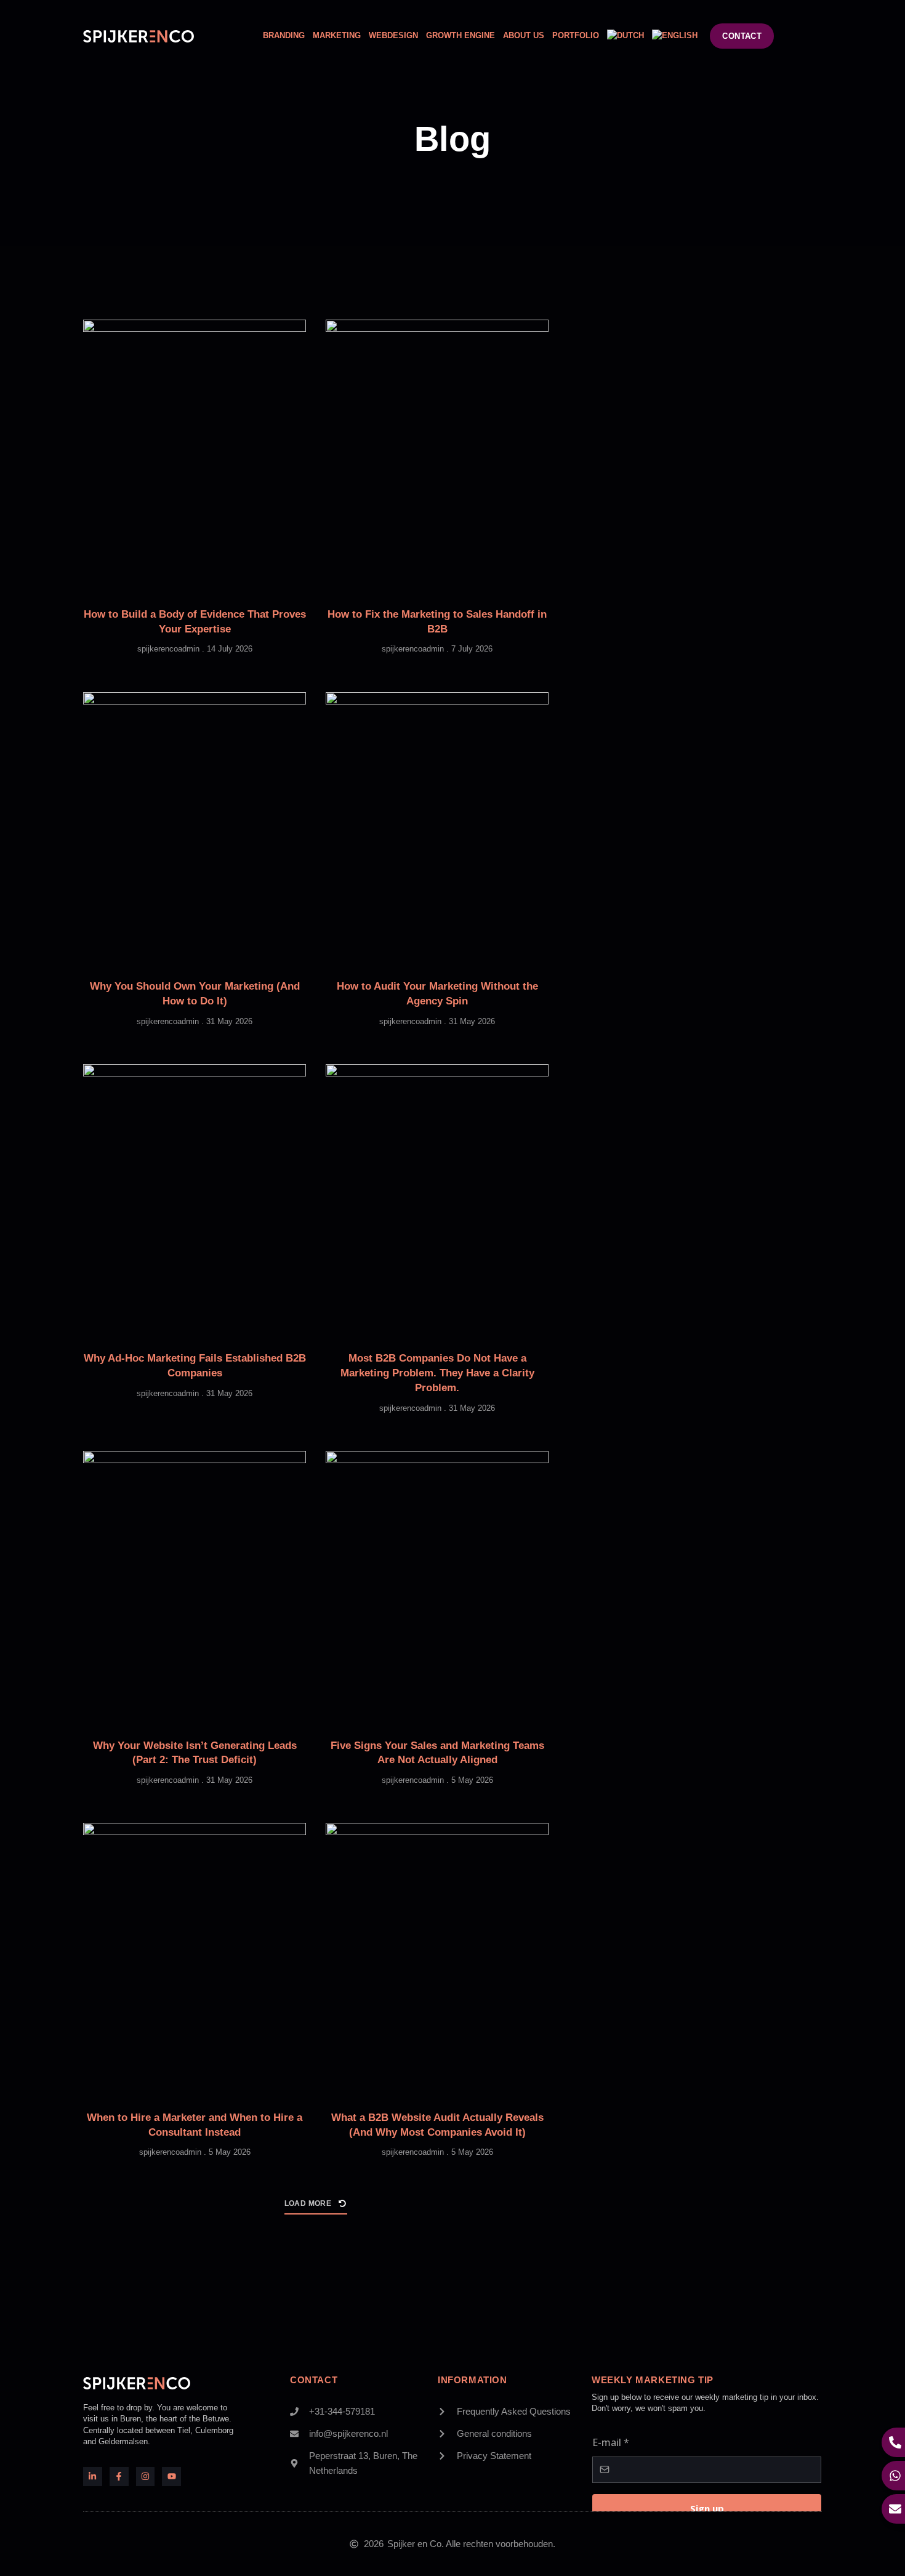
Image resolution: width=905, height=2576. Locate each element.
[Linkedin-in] (93, 2477)
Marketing (337, 35)
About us (524, 35)
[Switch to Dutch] (625, 36)
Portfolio (576, 35)
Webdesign (393, 35)
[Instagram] (146, 2477)
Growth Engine (461, 35)
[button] (316, 2207)
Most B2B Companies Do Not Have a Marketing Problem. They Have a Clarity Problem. (437, 1373)
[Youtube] (171, 2477)
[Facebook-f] (119, 2477)
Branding (284, 35)
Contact (314, 2380)
